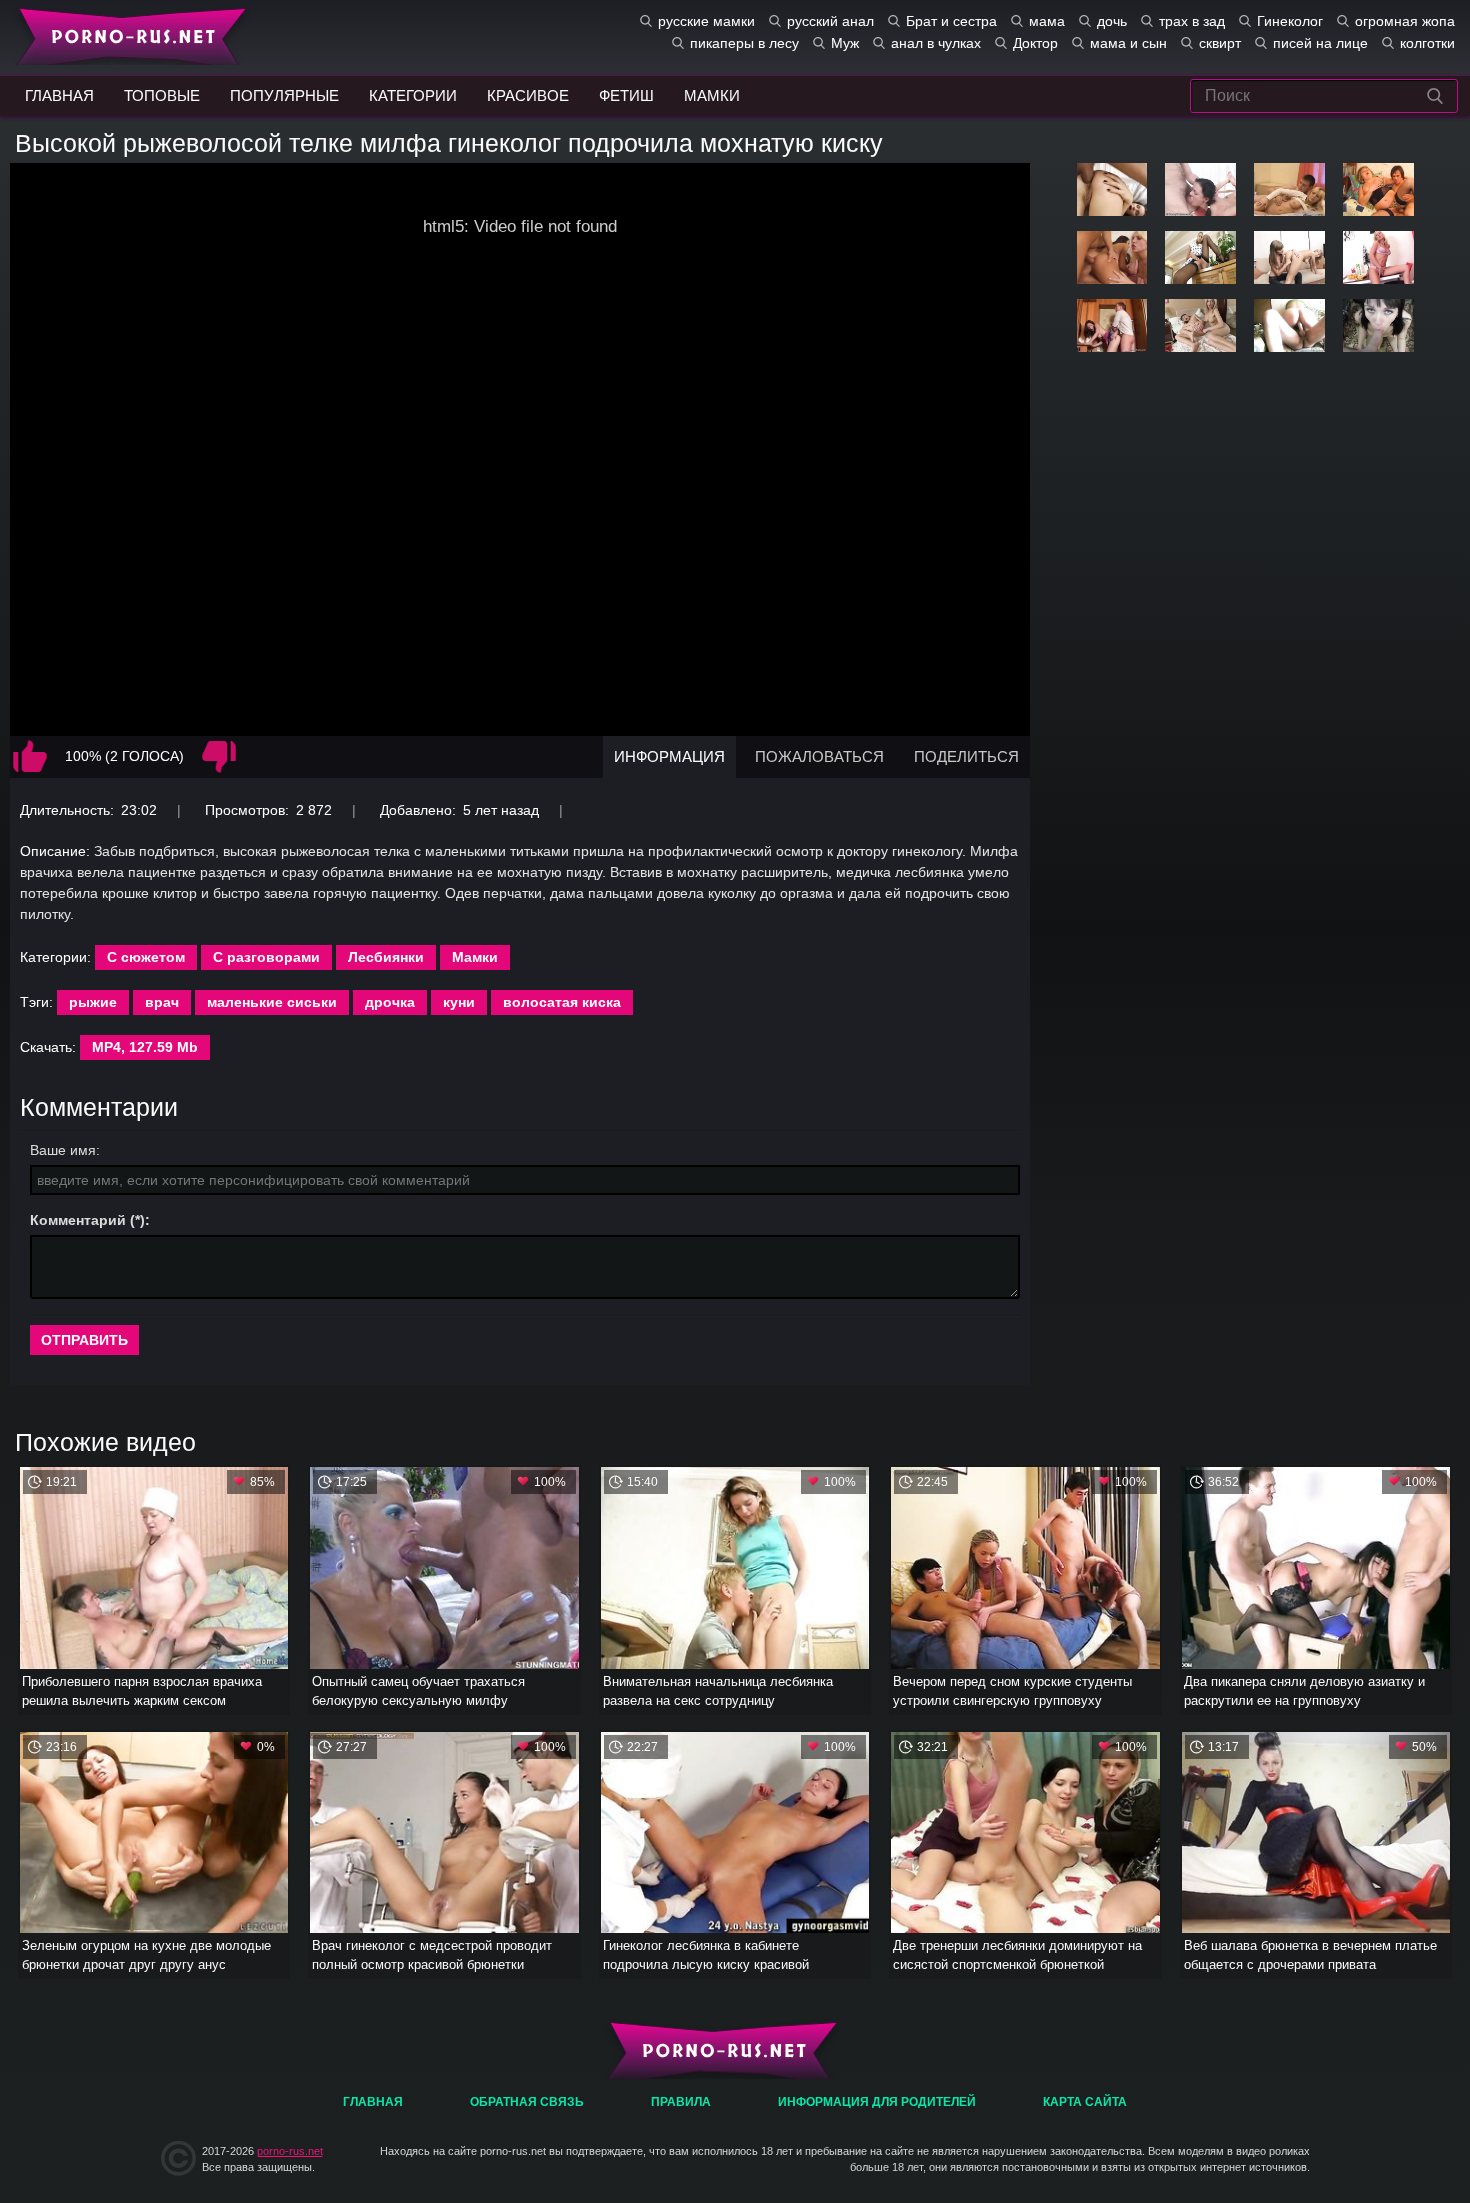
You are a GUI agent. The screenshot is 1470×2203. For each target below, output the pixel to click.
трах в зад (1192, 21)
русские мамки (706, 21)
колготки (1427, 43)
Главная (127, 35)
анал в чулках (936, 43)
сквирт (1220, 43)
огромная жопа (1405, 21)
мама (1047, 21)
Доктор (1035, 43)
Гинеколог (1290, 21)
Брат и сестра (951, 21)
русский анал (830, 21)
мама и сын (1128, 43)
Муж (845, 43)
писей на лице (1320, 43)
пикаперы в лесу (744, 43)
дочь (1112, 21)
